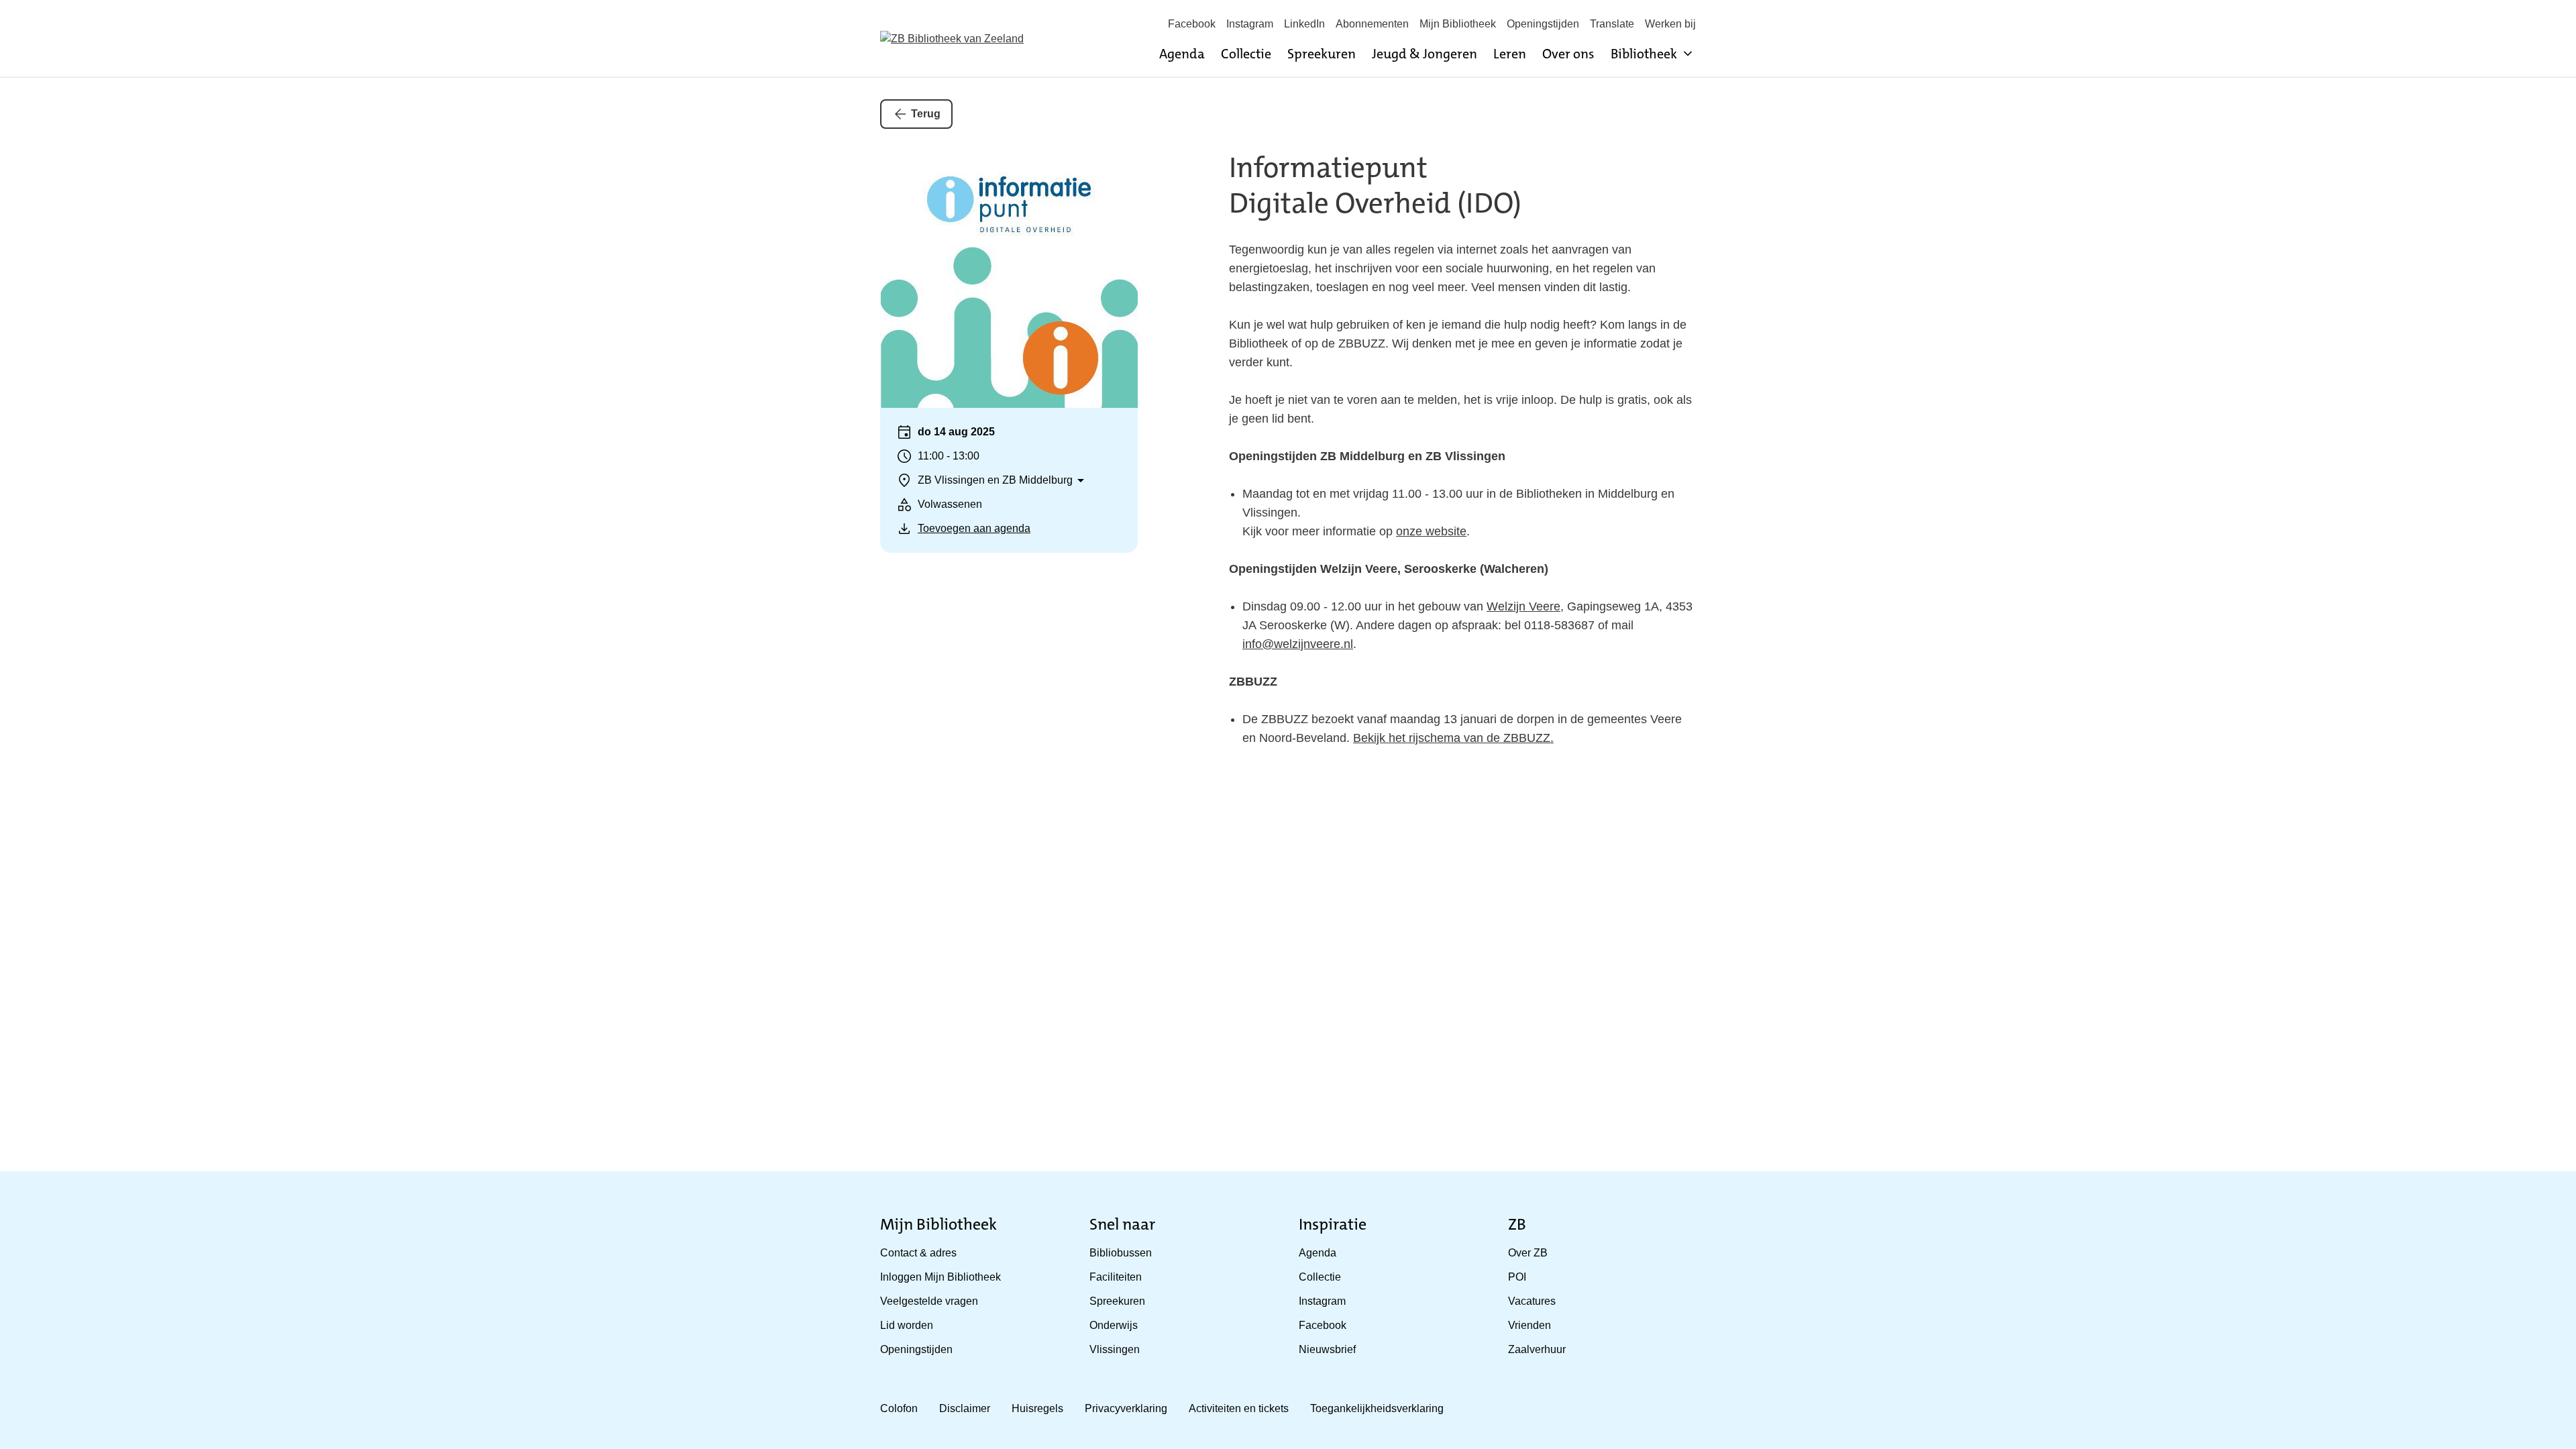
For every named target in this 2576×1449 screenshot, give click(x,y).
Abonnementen (1372, 24)
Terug (926, 114)
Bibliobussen (1121, 1253)
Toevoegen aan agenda (974, 528)
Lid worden (907, 1325)
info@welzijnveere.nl (1298, 644)
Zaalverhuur (1537, 1349)
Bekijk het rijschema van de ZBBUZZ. (1453, 738)
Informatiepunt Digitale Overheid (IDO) (1375, 185)
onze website (1431, 531)
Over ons (1568, 54)
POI (1517, 1277)
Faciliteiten (1116, 1277)
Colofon (899, 1408)
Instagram (1250, 24)
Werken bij (1670, 24)
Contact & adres (918, 1253)
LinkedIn (1304, 24)
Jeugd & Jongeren (1425, 54)
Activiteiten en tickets (1239, 1408)
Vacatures (1532, 1301)
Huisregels (1037, 1408)
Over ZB (1528, 1253)
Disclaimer (965, 1408)
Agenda (1182, 54)
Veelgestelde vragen (929, 1301)
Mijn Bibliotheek (1458, 24)
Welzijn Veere (1523, 606)
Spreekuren (1322, 54)
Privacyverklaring (1126, 1408)
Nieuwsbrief (1327, 1349)
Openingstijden (1543, 24)
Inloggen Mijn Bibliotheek (941, 1277)
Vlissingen (1115, 1349)
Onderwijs (1114, 1325)
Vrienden (1529, 1325)
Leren (1510, 54)
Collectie (1246, 54)
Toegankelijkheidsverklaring (1377, 1408)
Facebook (1192, 24)
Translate (1612, 24)
